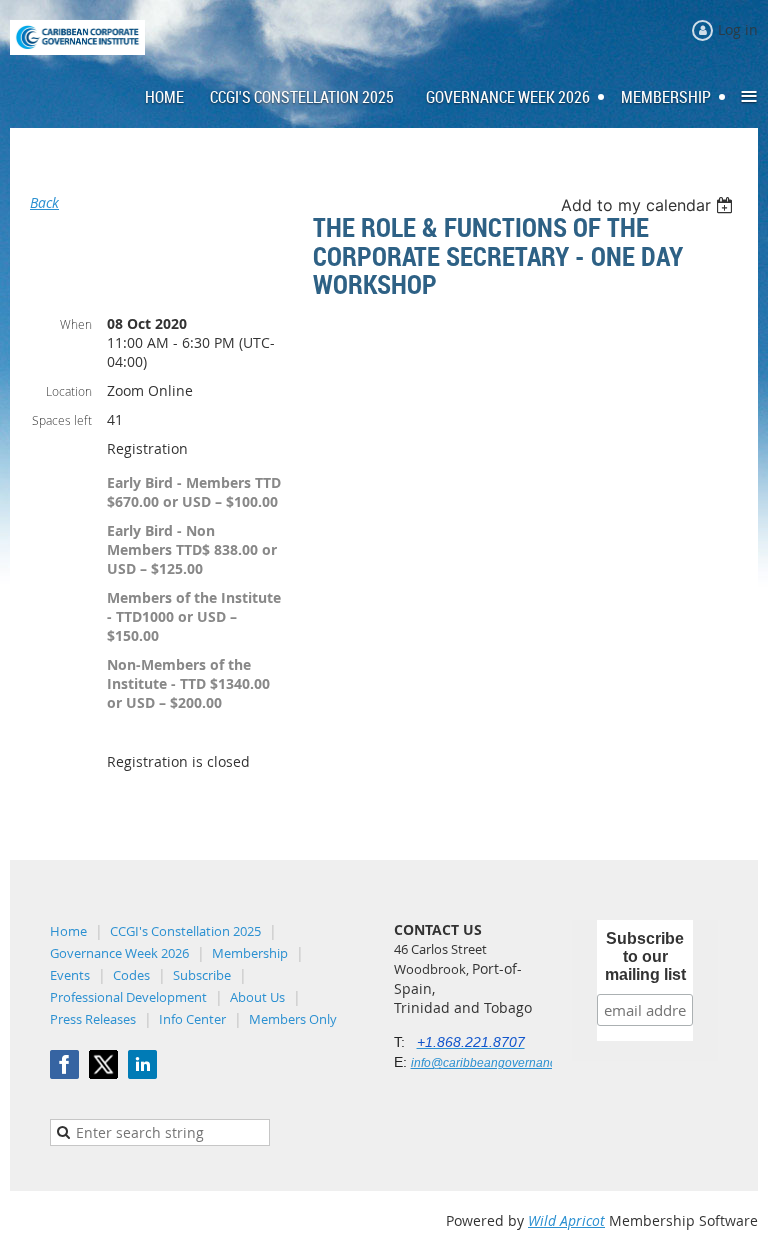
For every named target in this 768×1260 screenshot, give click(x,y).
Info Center (192, 1019)
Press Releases (93, 1019)
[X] (103, 1064)
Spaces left (62, 420)
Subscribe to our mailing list (645, 956)
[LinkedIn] (142, 1064)
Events (70, 975)
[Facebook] (64, 1064)
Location (69, 391)
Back (44, 202)
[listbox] (649, 205)
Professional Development (128, 997)
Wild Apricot (566, 1220)
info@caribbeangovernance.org (497, 1063)
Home (68, 931)
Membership (250, 953)
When (76, 324)
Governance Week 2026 (119, 953)
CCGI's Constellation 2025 (185, 931)
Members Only (293, 1019)
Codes (131, 975)
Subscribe (202, 975)
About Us (257, 997)
